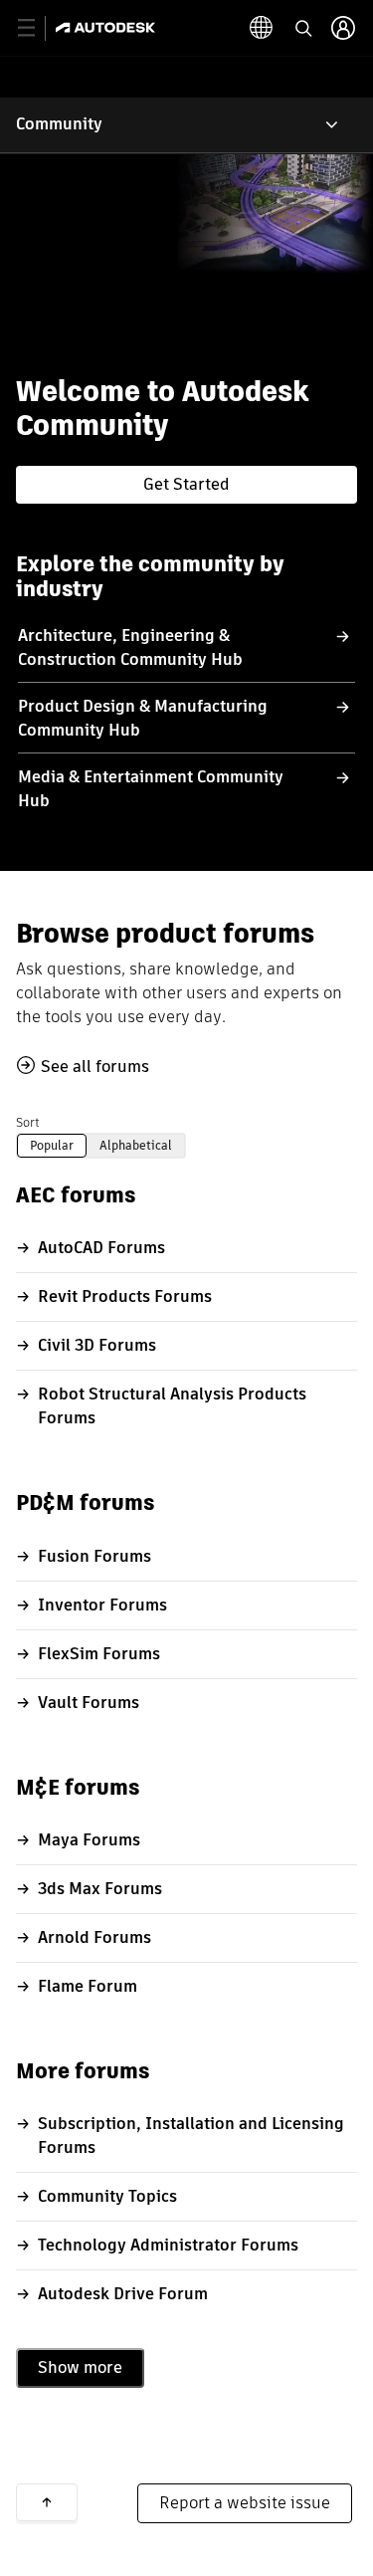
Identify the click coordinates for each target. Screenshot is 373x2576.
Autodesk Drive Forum (123, 2294)
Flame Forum (88, 1986)
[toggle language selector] (262, 28)
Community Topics (107, 2196)
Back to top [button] (47, 2502)
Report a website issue (245, 2503)
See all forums (95, 1067)
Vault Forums (89, 1703)
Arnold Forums (94, 1937)
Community (59, 124)
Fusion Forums (94, 1556)
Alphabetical (136, 1145)
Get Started (186, 484)
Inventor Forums (102, 1605)
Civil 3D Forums (97, 1345)
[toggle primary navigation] (37, 28)
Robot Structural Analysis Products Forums (172, 1406)
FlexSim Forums (99, 1654)
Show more (80, 2367)
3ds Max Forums (100, 1889)
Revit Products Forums (125, 1296)
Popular (52, 1145)
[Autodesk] (108, 27)
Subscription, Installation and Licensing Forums (191, 2136)
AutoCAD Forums (101, 1248)
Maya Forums (89, 1840)
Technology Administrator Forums (168, 2245)
